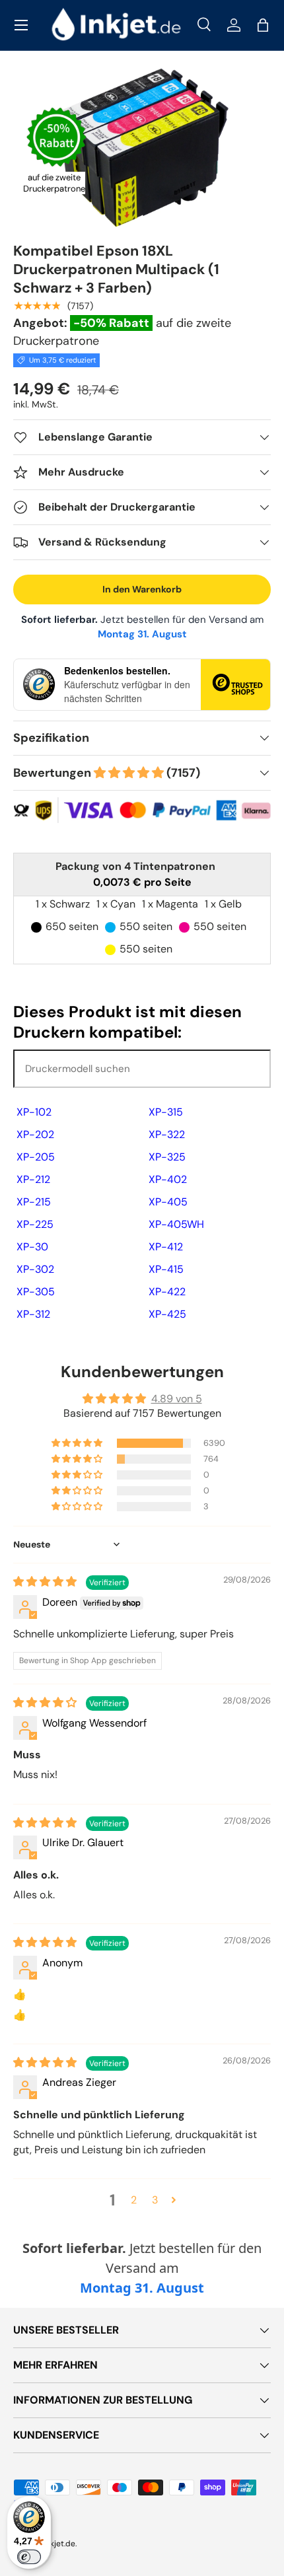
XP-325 (167, 1157)
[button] (263, 25)
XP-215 (34, 1202)
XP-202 (35, 1134)
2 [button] (134, 2200)
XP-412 (166, 1247)
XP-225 (35, 1224)
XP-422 (167, 1292)
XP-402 (168, 1179)
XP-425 (167, 1314)
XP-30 (32, 1247)
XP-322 (167, 1134)
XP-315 (166, 1112)
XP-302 (35, 1269)
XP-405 (168, 1202)
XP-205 (36, 1157)
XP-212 (33, 1179)
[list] (142, 148)
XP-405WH (176, 1224)
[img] (46, 1582)
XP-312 (33, 1314)
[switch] (29, 2557)
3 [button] (155, 2200)
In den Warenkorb (142, 589)
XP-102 (34, 1112)
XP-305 (36, 1292)
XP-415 (166, 1269)
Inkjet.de (59, 2544)
